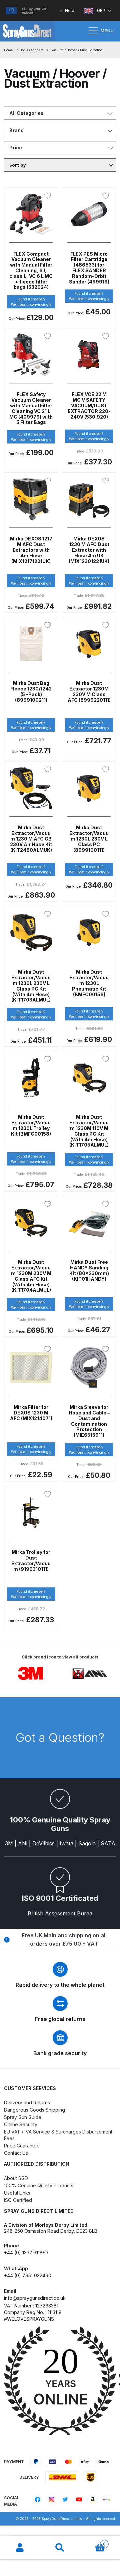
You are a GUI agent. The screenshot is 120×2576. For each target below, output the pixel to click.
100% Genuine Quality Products (39, 2185)
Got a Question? (60, 1737)
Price (16, 148)
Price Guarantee (22, 2146)
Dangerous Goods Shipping (34, 2110)
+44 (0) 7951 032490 (28, 2275)
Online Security (21, 2124)
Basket (93, 2542)
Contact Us (16, 2153)
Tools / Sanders (32, 50)
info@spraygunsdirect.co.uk (35, 2298)
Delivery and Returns (27, 2102)
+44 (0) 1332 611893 (26, 2253)
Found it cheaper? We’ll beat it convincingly (31, 302)
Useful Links (17, 2193)
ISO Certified (18, 2200)
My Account (20, 2548)
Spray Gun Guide (23, 2117)
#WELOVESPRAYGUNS (29, 2319)
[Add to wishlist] (49, 196)
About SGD (16, 2178)
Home (8, 50)
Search (60, 2548)
